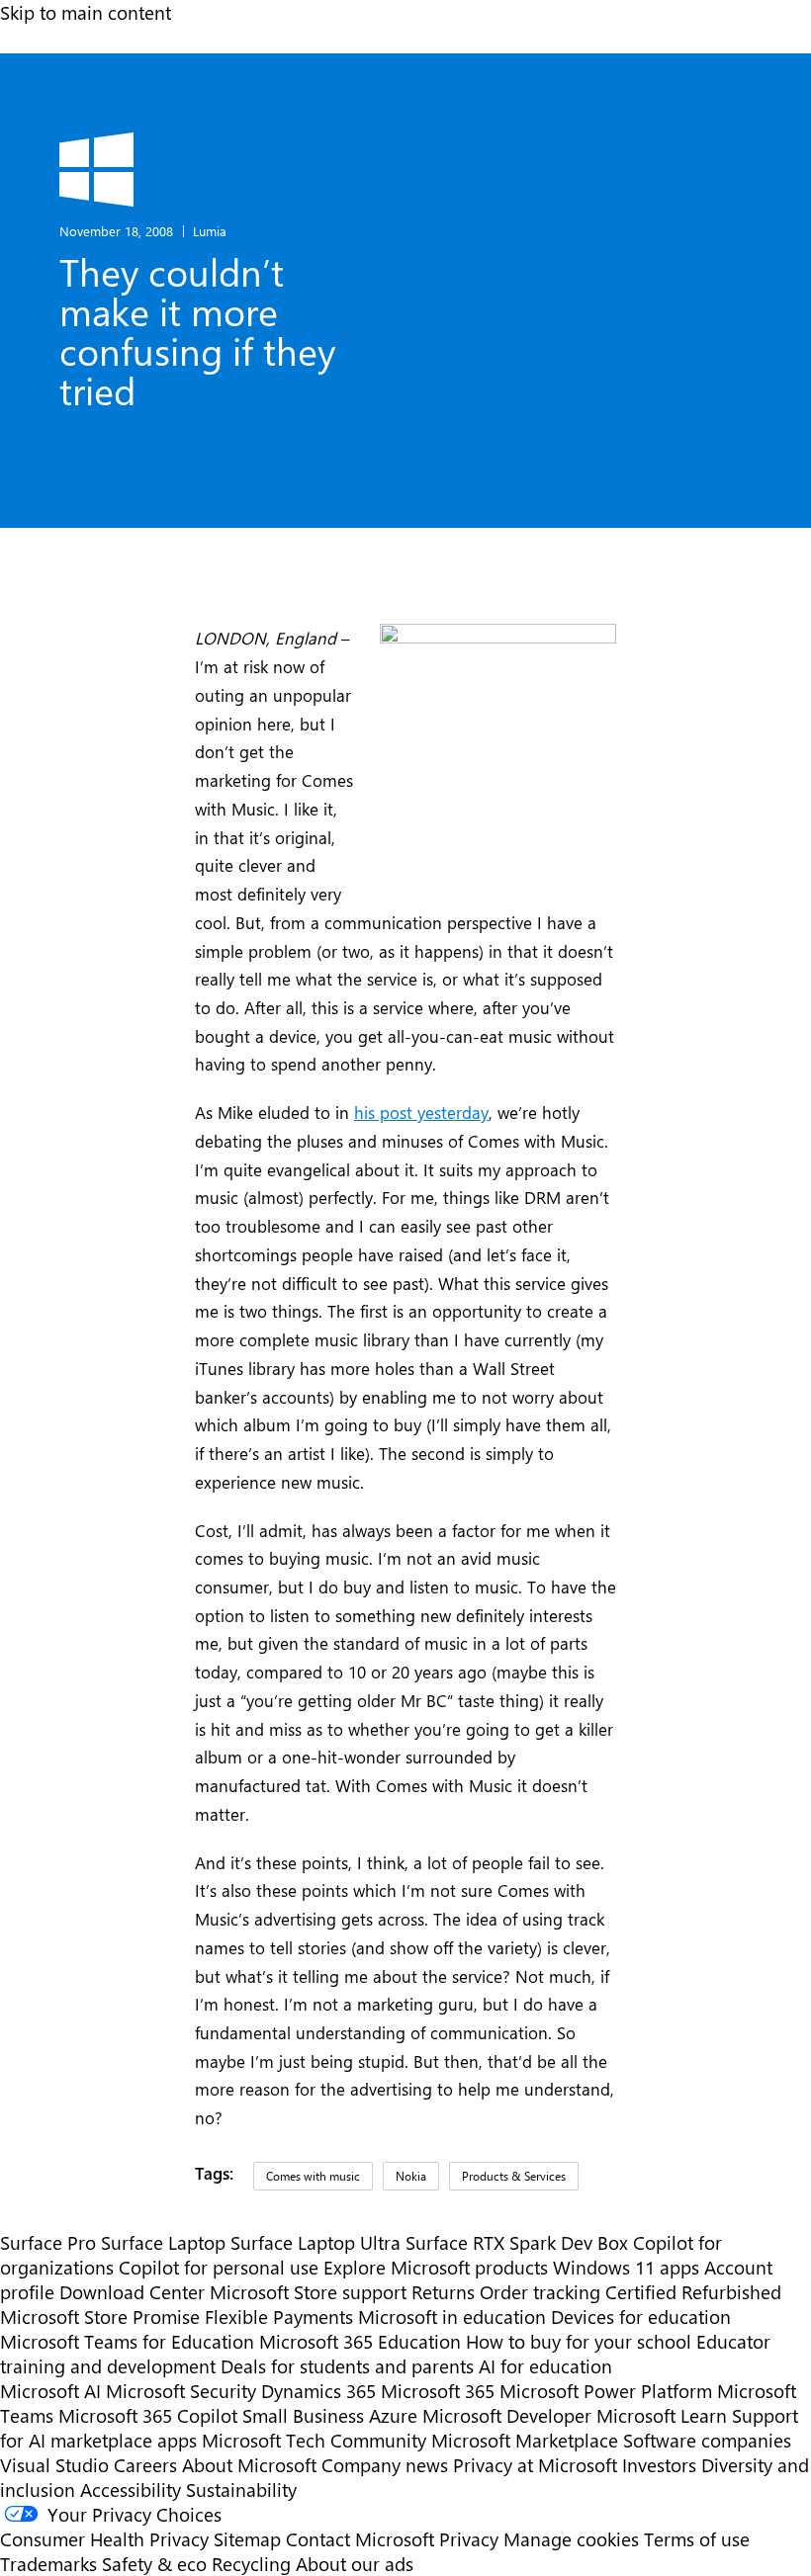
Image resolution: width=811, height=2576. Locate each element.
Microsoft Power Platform (606, 2391)
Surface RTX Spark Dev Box (517, 2242)
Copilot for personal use (219, 2267)
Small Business (303, 2415)
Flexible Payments (279, 2317)
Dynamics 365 (318, 2391)
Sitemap (247, 2539)
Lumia (210, 231)
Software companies (707, 2440)
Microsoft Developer (507, 2415)
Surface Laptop (163, 2242)
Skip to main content (86, 12)
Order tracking (540, 2292)
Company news (385, 2465)
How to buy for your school (579, 2341)
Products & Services (514, 2176)
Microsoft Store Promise (100, 2317)
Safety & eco (154, 2564)
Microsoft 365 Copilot (148, 2415)
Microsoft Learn (662, 2415)
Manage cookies (571, 2539)
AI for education (545, 2366)
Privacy (471, 2539)
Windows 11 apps (626, 2267)
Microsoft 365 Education (360, 2341)
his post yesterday (421, 1112)
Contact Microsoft (360, 2539)
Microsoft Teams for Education (127, 2341)
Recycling (251, 2564)
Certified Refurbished (693, 2292)
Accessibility (131, 2490)
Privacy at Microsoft (535, 2465)
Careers (145, 2465)
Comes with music (313, 2176)
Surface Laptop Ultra (315, 2242)
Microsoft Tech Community (314, 2440)
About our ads (355, 2564)
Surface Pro (48, 2242)
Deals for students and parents (347, 2366)
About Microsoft (249, 2465)
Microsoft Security (181, 2391)
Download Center (132, 2292)
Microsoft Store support (308, 2292)
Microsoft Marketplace (525, 2440)
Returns (443, 2292)
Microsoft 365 (438, 2391)
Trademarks (48, 2564)
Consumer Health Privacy (104, 2539)
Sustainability (241, 2490)
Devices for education (641, 2317)
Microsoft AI (50, 2391)
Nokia (411, 2176)
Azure (393, 2415)
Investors (659, 2465)
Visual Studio (54, 2465)
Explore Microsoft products (436, 2267)
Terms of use (697, 2539)
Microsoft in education (452, 2317)
